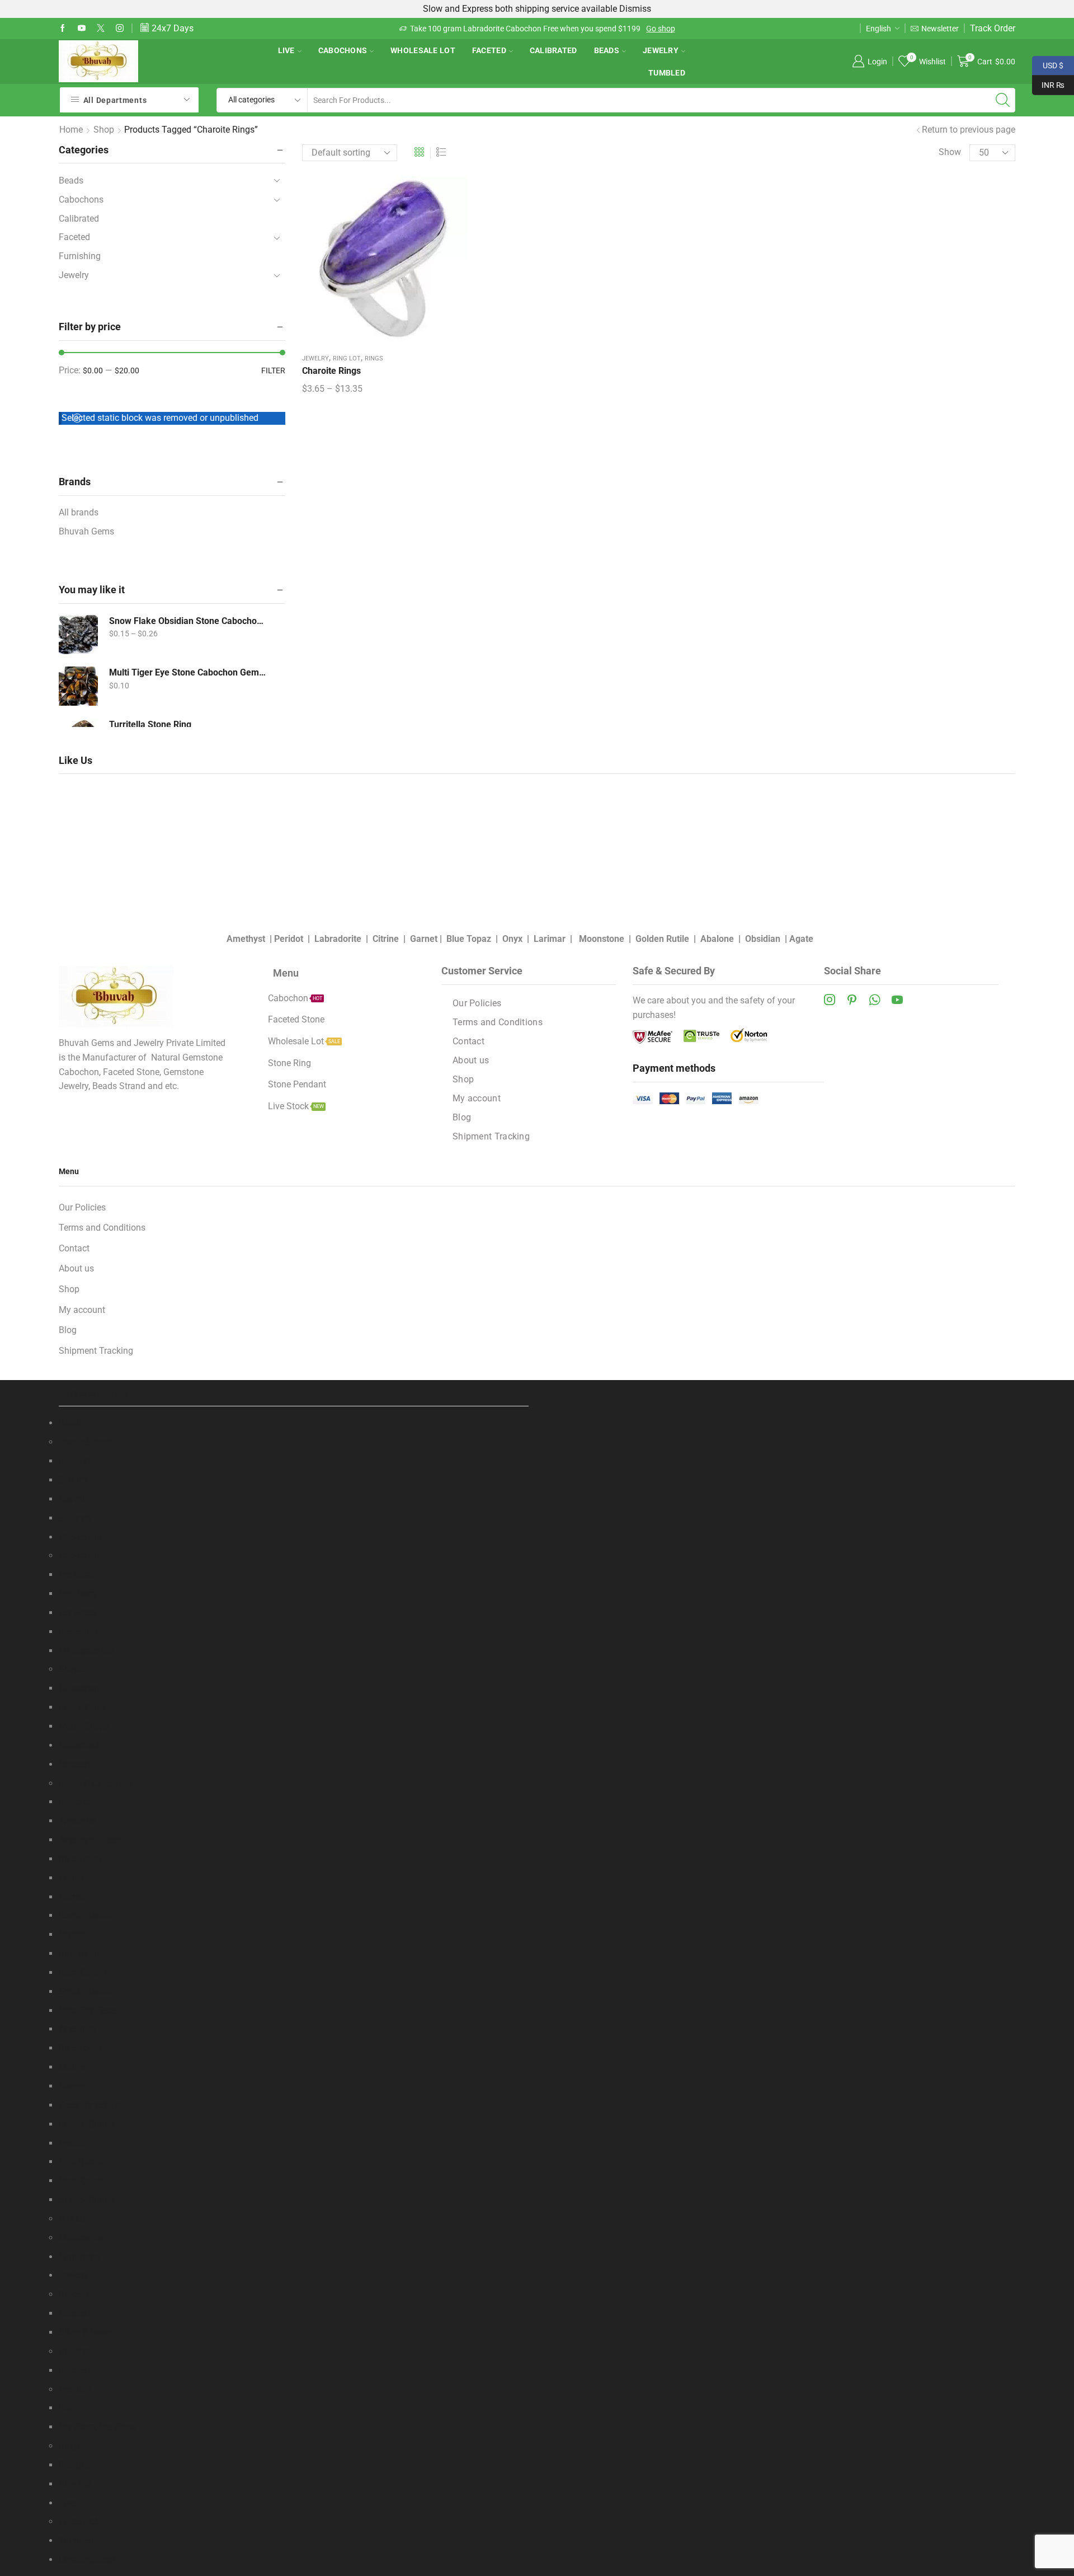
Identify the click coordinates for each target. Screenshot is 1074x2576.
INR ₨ (1048, 84)
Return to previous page (969, 130)
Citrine (386, 939)
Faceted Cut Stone (95, 1783)
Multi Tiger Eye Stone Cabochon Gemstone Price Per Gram (187, 672)
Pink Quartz (82, 1953)
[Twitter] (101, 29)
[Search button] (1003, 100)
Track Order (993, 28)
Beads (607, 50)
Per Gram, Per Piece (97, 2427)
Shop (104, 130)
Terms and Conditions (498, 1022)
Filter (273, 370)
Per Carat (77, 1575)
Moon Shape (84, 1726)
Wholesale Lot (423, 50)
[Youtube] (82, 29)
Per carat (76, 1802)
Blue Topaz (469, 939)
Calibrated (554, 50)
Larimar (550, 939)
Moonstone (602, 939)
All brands (79, 512)
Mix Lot (74, 2219)
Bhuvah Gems (86, 531)
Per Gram (77, 1594)
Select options (385, 263)
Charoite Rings (331, 371)
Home (71, 130)
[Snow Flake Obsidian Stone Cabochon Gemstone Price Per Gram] (78, 635)
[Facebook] (63, 29)
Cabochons (343, 50)
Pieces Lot (79, 1632)
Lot (65, 2408)
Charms (74, 2351)
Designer (76, 2465)
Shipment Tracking (491, 1136)
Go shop (660, 29)
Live (286, 50)
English (878, 29)
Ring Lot (347, 358)
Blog (462, 1117)
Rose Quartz (83, 1972)
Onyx (512, 939)
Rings (374, 358)
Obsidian (763, 939)
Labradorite (338, 939)
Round (72, 1499)
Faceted (489, 50)
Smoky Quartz (87, 1991)
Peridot (289, 939)
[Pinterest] (852, 1000)
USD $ (1048, 64)
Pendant (75, 2389)
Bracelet (75, 2294)
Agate (801, 939)
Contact (468, 1041)
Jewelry (661, 50)
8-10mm (75, 1518)
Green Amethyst (90, 2105)
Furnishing (80, 256)
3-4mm (73, 1480)
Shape (71, 1669)
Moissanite (81, 2238)
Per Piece (77, 1613)
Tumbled (667, 73)
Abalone (717, 939)
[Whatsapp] (875, 1000)
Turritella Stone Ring (150, 724)
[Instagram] (120, 29)
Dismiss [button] (635, 9)
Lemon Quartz (87, 1915)
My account (477, 1098)
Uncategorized (87, 2559)
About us (471, 1060)
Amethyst (246, 939)
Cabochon (79, 1556)
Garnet (424, 939)
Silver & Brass (86, 2332)
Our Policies (477, 1003)
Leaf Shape (81, 1707)
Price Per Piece (88, 2010)
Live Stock (79, 2521)
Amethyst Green (90, 1840)
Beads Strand (85, 1442)
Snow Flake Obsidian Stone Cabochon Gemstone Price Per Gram (187, 621)
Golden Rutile (662, 939)
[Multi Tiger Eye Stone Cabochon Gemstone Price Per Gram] (78, 686)
